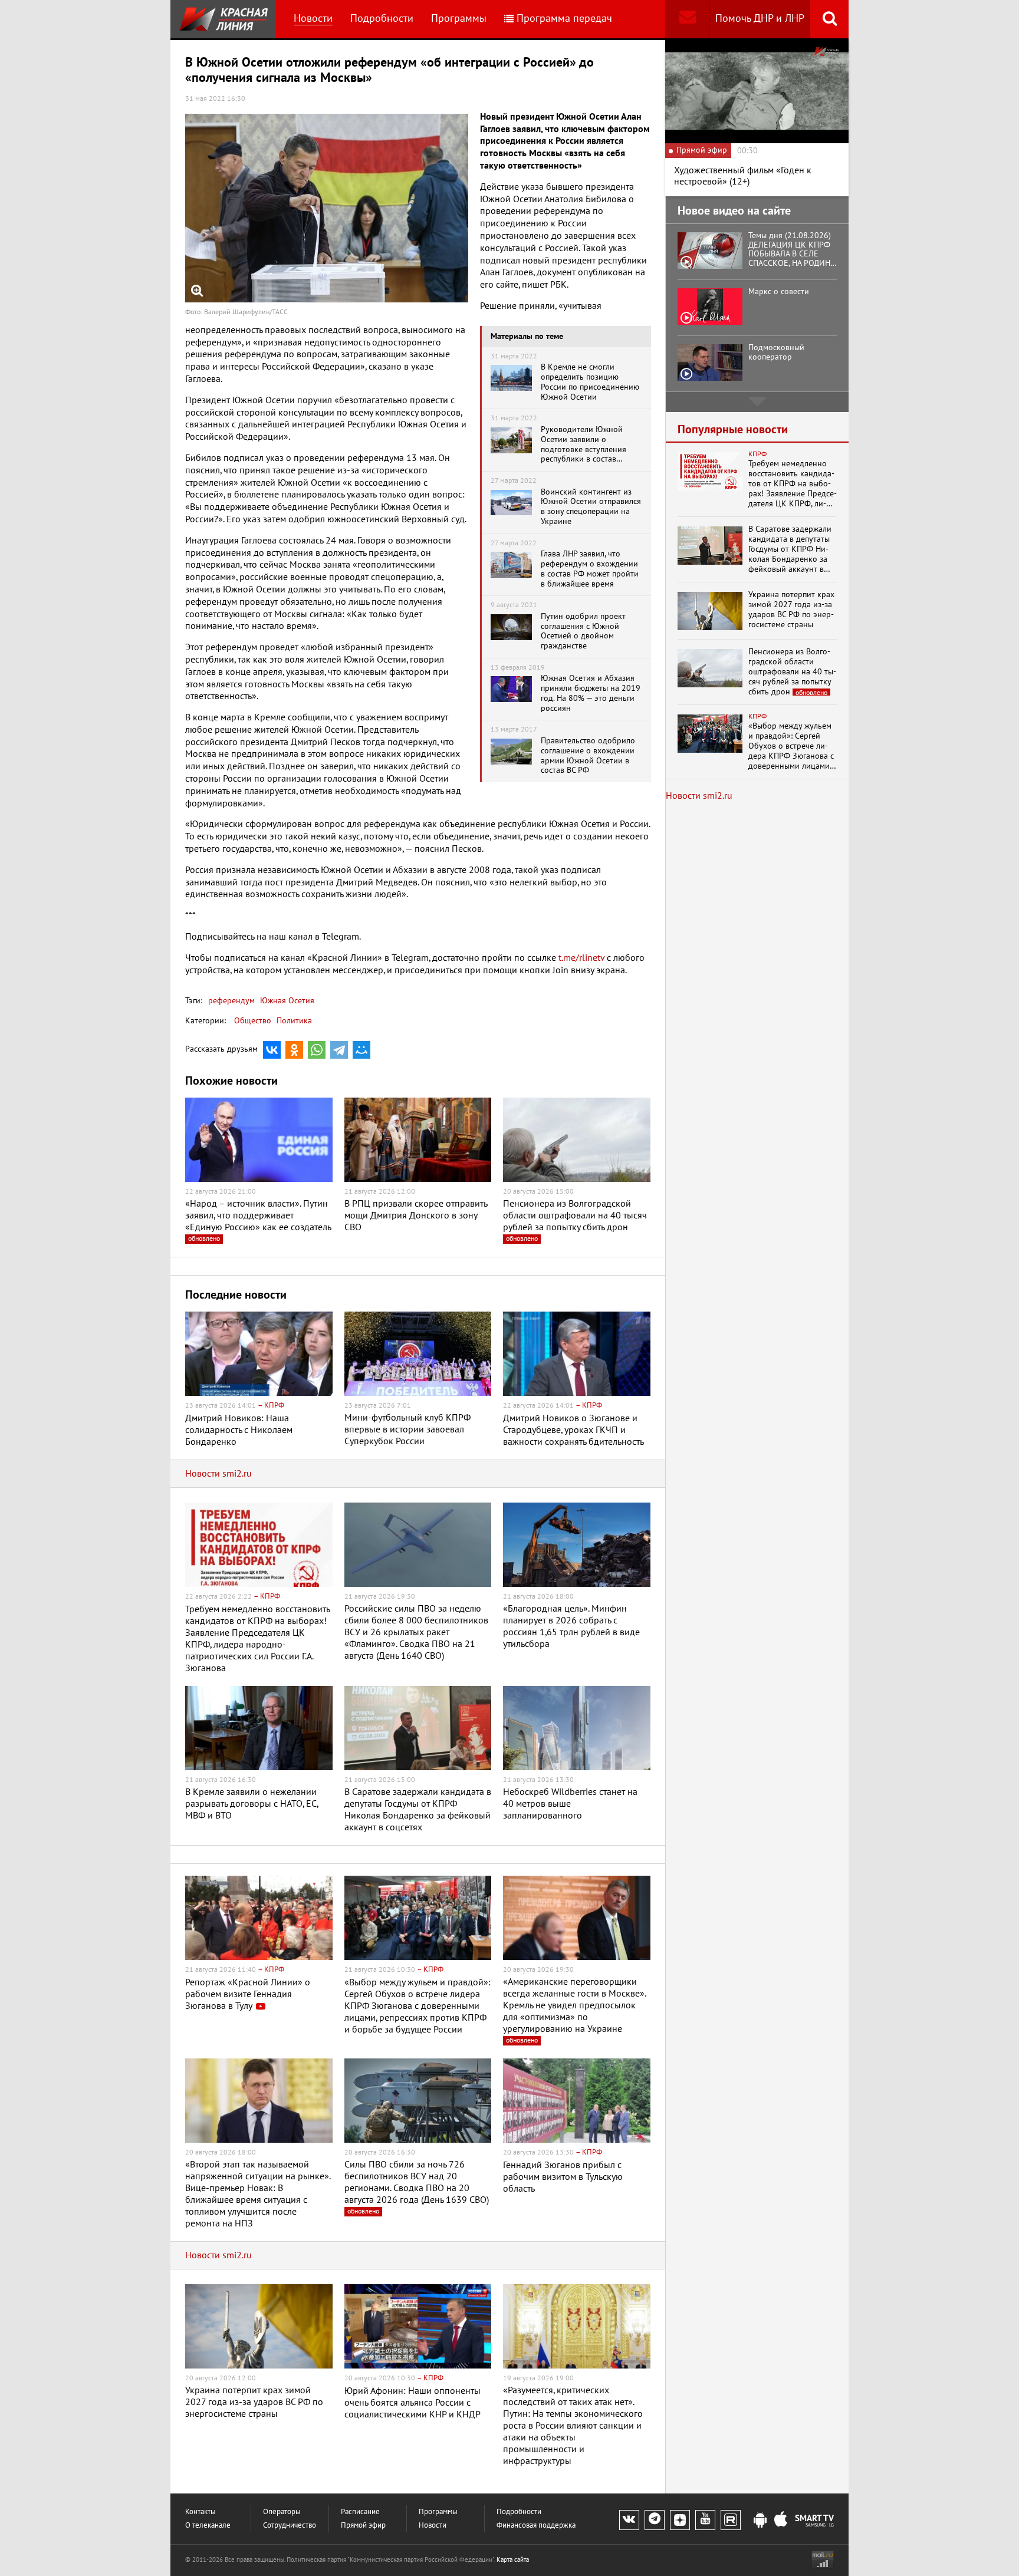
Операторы (282, 2512)
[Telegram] (339, 1050)
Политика (294, 1021)
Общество (253, 1021)
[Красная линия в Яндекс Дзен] (680, 2520)
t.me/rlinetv (581, 958)
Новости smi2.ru (218, 1474)
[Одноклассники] (294, 1050)
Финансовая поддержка (536, 2526)
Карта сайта (513, 2560)
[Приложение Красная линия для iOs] (781, 2521)
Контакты (200, 2512)
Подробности (382, 19)
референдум (231, 1001)
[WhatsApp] (317, 1050)
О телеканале (208, 2526)
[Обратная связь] (687, 19)
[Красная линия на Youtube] (705, 2520)
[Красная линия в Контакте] (629, 2520)
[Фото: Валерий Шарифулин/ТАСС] (327, 208)
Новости (313, 19)
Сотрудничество (290, 2526)
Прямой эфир (363, 2526)
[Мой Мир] (361, 1050)
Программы (459, 19)
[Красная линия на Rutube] (731, 2520)
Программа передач (564, 19)
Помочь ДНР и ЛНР (760, 19)
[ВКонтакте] (272, 1050)
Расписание (360, 2512)
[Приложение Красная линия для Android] (760, 2521)
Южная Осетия (286, 1001)
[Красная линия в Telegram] (655, 2520)
